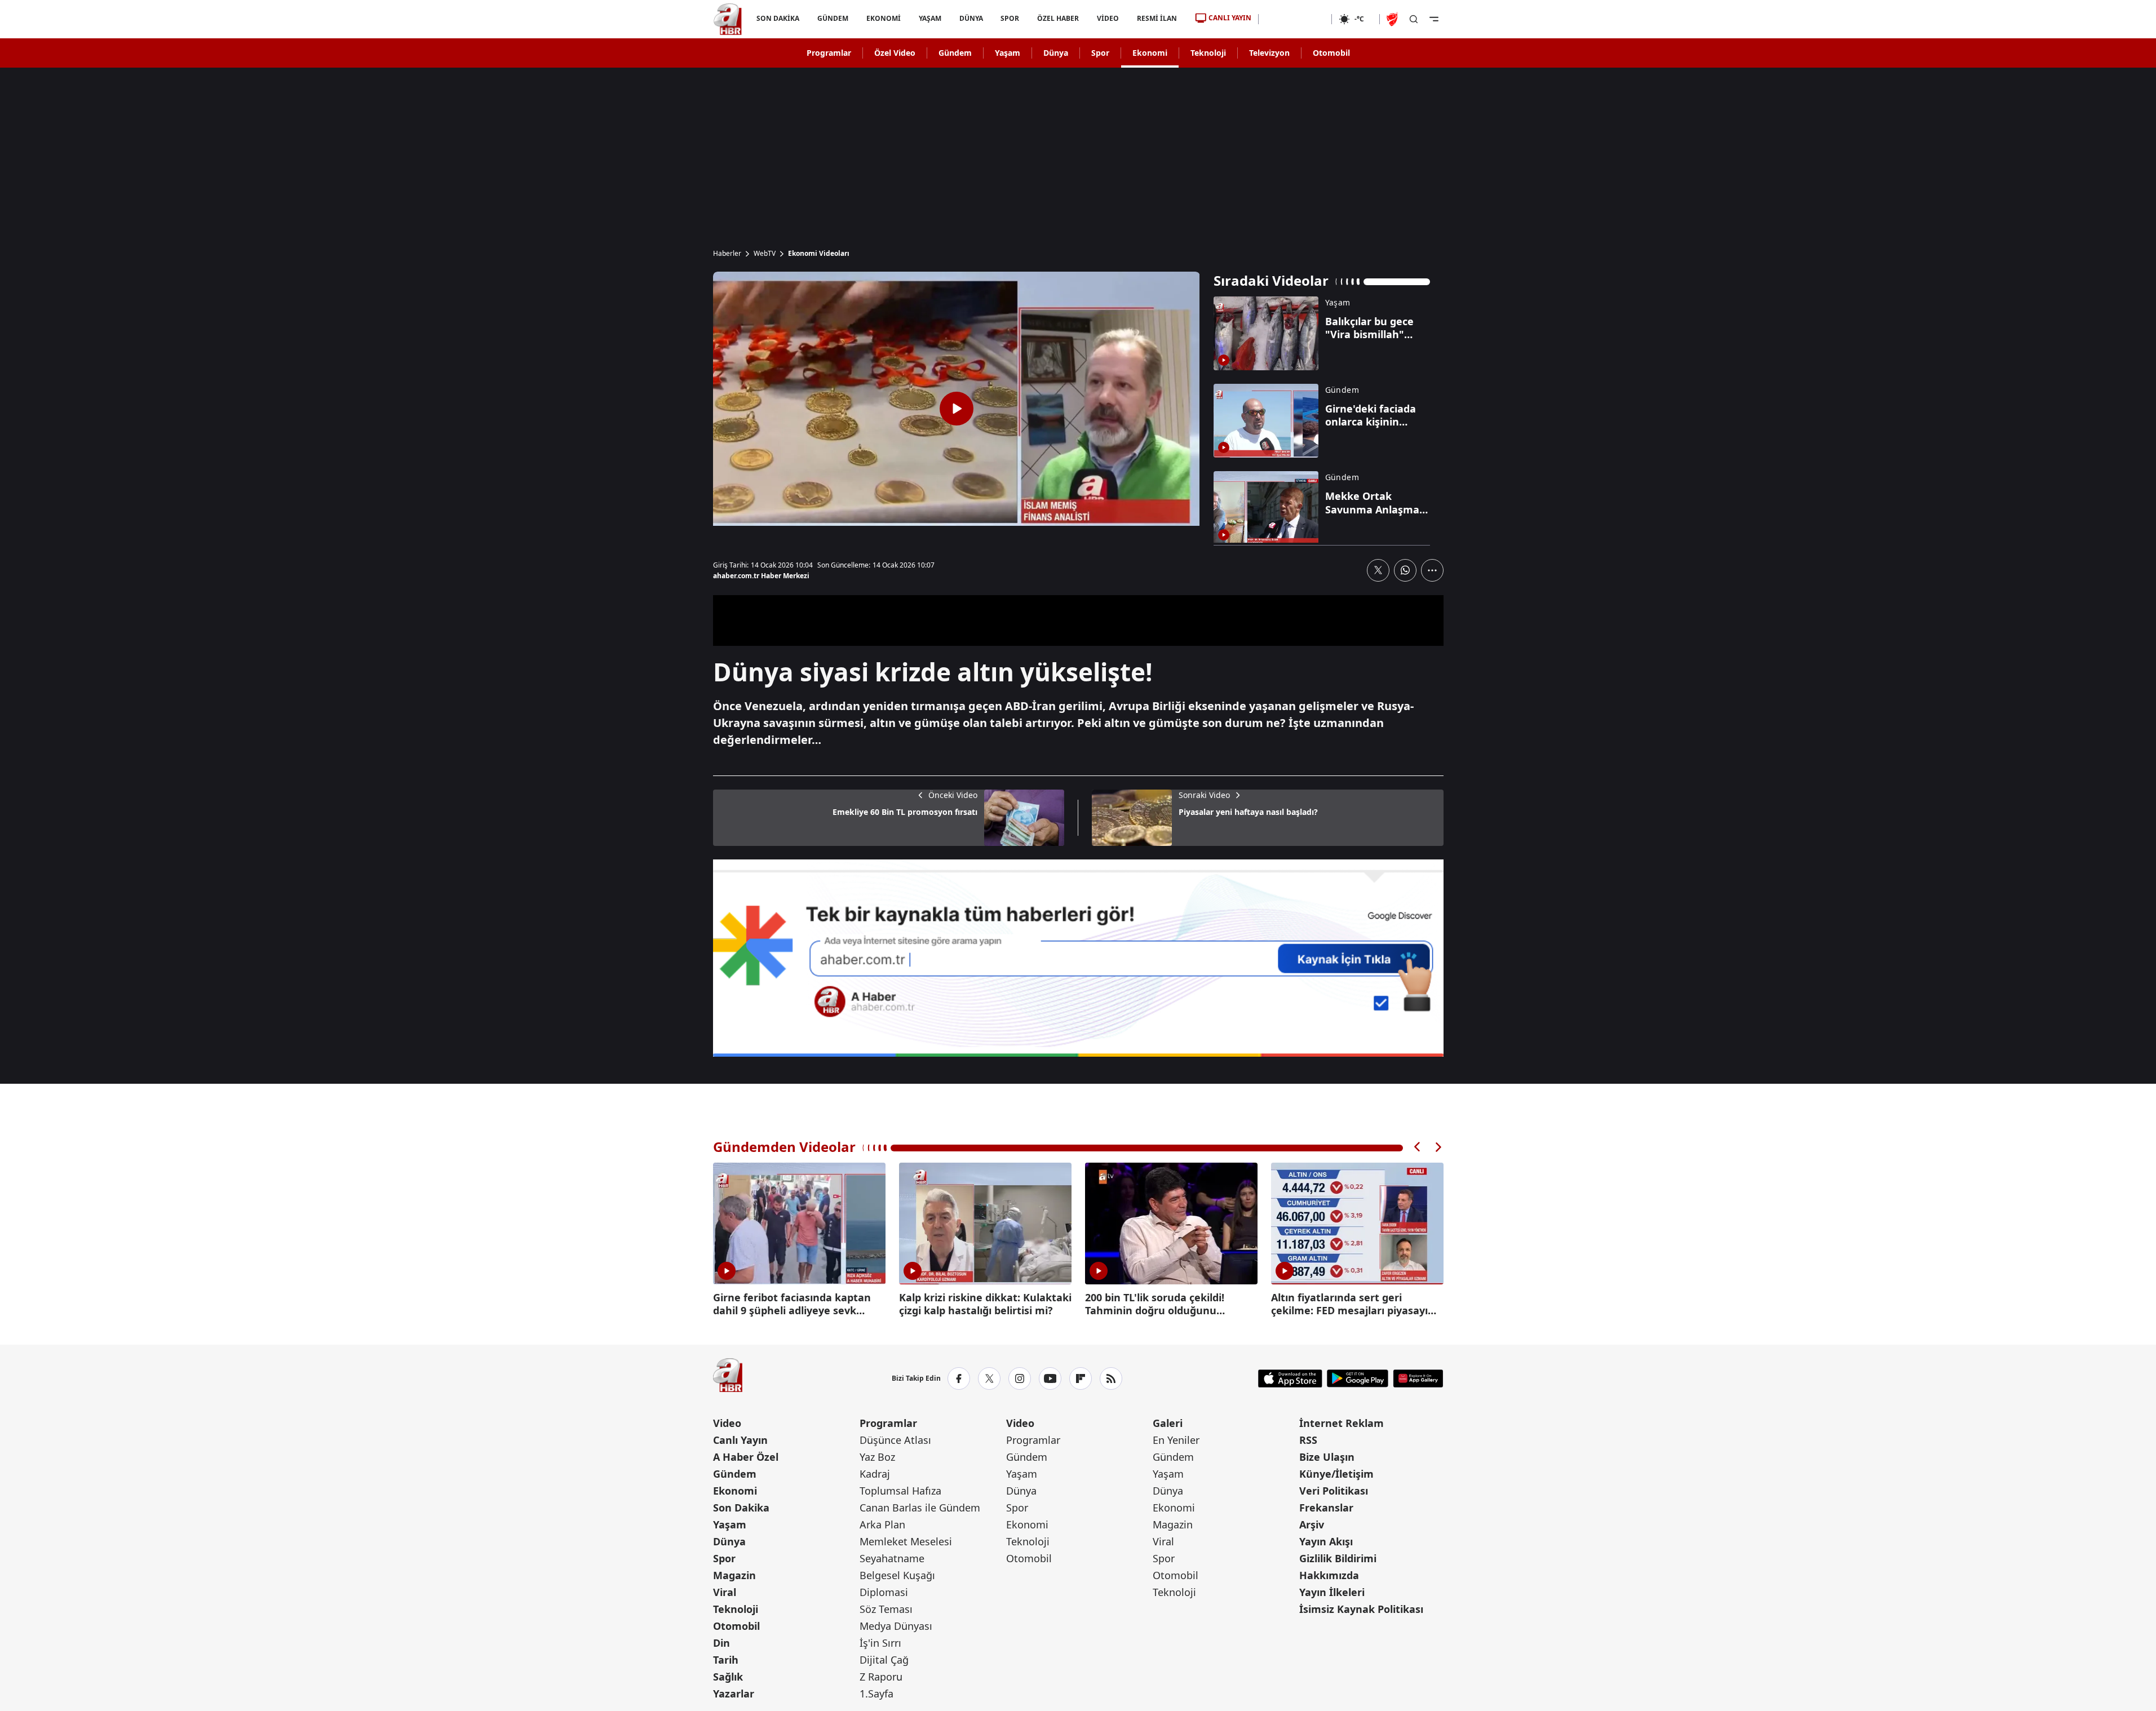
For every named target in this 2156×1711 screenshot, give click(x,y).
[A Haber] (728, 19)
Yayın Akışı (1326, 1541)
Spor (1100, 53)
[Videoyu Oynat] (957, 409)
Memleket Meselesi (906, 1541)
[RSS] (1111, 1378)
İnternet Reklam (1342, 1423)
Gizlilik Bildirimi (1338, 1558)
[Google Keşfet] (1078, 958)
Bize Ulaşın (1327, 1457)
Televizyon (1269, 53)
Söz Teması (886, 1609)
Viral (725, 1592)
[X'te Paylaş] (1378, 570)
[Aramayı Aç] (1414, 19)
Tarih (726, 1660)
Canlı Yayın (740, 1440)
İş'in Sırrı (880, 1643)
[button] (1418, 1147)
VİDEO (1108, 18)
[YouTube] (1050, 1378)
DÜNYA (971, 18)
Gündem (955, 53)
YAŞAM (929, 18)
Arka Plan (882, 1524)
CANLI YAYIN (1230, 18)
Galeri (1168, 1423)
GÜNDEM (832, 18)
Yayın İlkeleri (1332, 1592)
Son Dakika (741, 1508)
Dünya (1056, 53)
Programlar (829, 53)
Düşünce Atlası (895, 1440)
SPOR (1010, 18)
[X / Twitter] (989, 1378)
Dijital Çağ (884, 1660)
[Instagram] (1020, 1378)
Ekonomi (1150, 53)
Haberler (727, 254)
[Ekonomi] (1295, 19)
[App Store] (1290, 1378)
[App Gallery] (1418, 1378)
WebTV (765, 254)
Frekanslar (1326, 1508)
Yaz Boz (877, 1457)
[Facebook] (959, 1378)
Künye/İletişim (1336, 1474)
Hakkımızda (1329, 1575)
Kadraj (875, 1474)
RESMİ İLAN (1157, 18)
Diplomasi (884, 1592)
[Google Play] (1358, 1378)
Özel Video (895, 53)
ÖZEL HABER (1058, 18)
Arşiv (1312, 1524)
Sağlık (728, 1677)
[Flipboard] (1081, 1378)
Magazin (734, 1575)
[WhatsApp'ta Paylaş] (1405, 570)
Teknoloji (1208, 53)
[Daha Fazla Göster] (1432, 570)
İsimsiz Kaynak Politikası (1361, 1609)
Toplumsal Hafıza (900, 1491)
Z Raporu (881, 1677)
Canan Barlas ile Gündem (920, 1508)
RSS (1308, 1440)
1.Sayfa (876, 1694)
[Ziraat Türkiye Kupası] (1393, 19)
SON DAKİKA (778, 18)
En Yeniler (1176, 1440)
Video (727, 1423)
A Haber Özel (746, 1457)
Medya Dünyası (896, 1626)
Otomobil (1331, 53)
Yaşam (1008, 53)
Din (721, 1643)
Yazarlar (734, 1694)
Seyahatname (892, 1558)
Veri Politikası (1334, 1491)
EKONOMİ (883, 18)
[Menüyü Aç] (1434, 19)
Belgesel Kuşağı (897, 1575)
